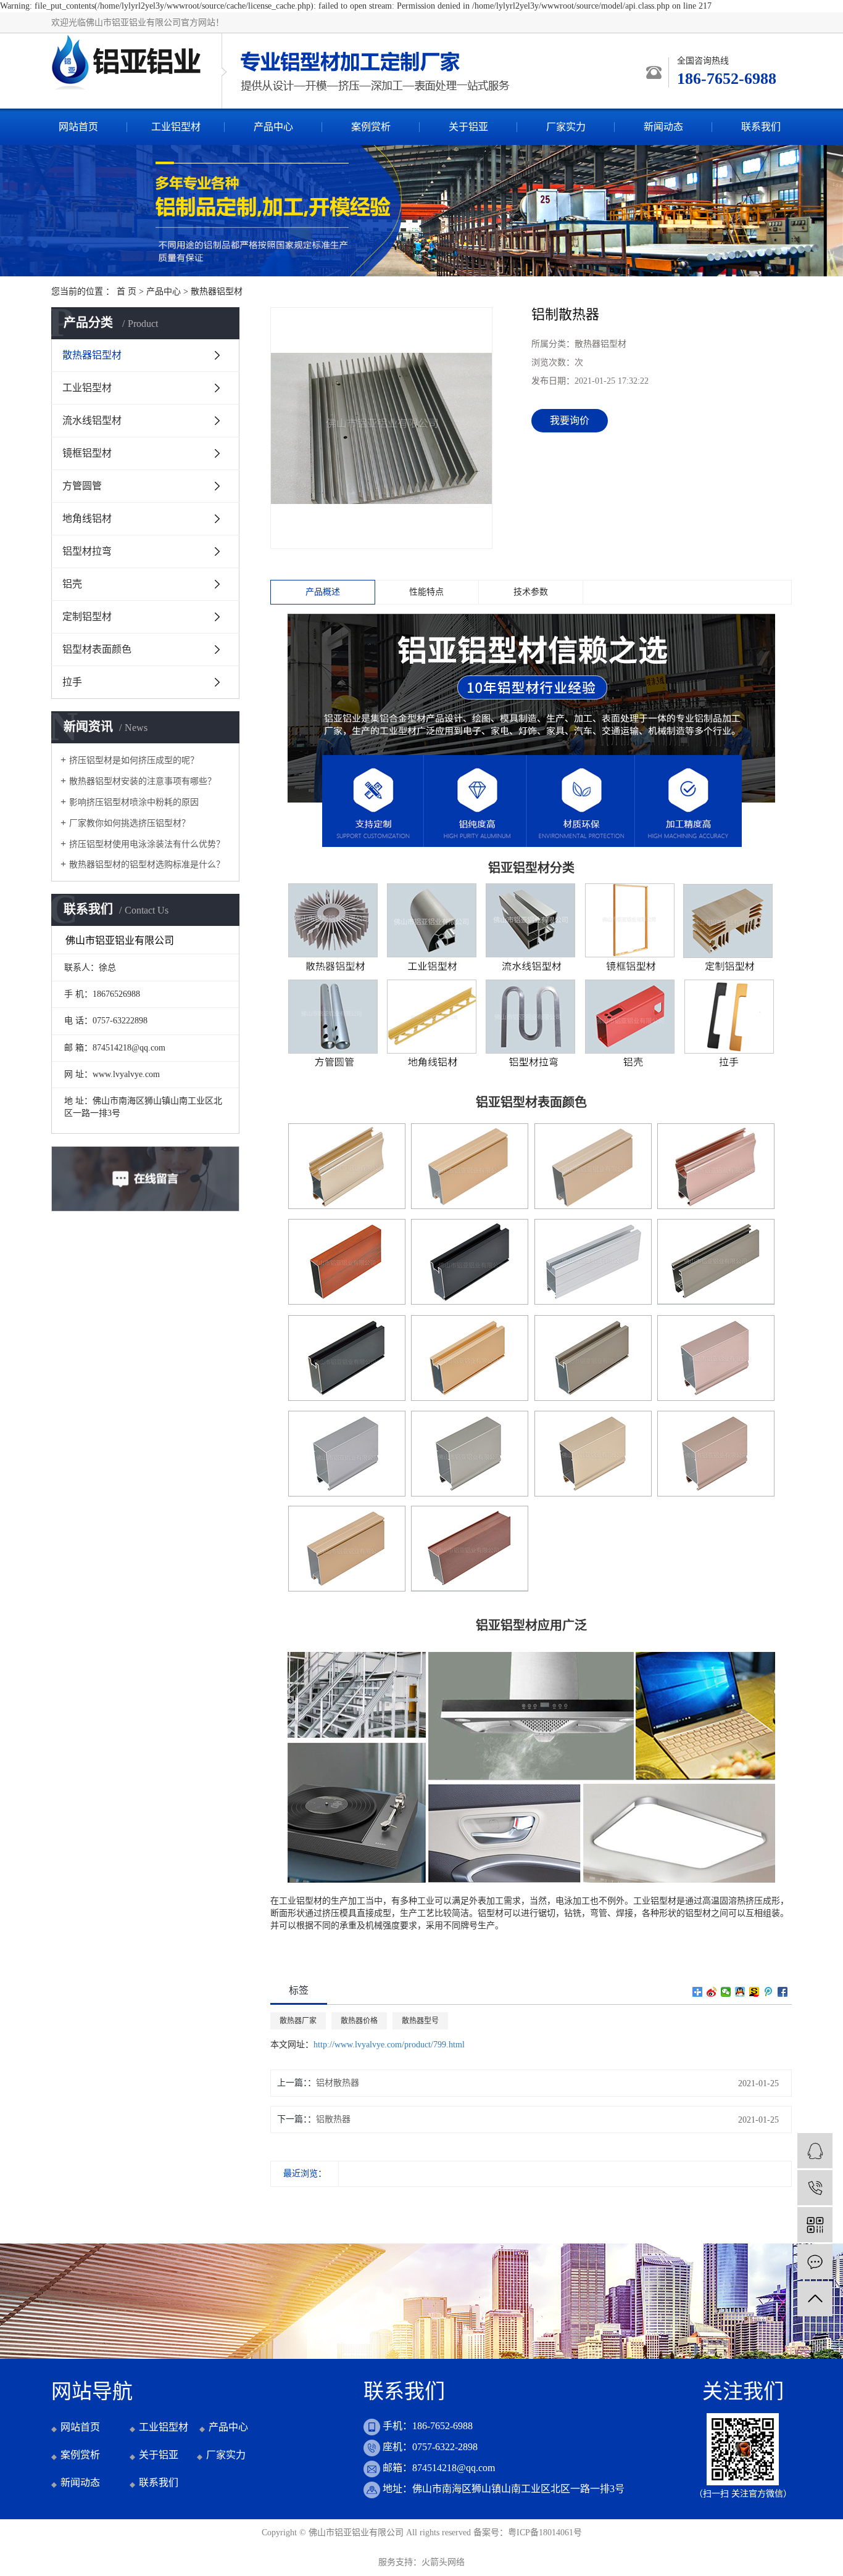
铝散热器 (333, 2119)
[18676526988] (815, 2188)
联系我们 (761, 127)
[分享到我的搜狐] (754, 1992)
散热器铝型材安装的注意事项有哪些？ (143, 781)
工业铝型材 (176, 127)
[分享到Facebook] (783, 1992)
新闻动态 (663, 127)
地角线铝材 (87, 518)
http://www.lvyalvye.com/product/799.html (389, 2045)
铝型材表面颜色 (97, 649)
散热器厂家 (298, 2021)
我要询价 (570, 420)
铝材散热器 (338, 2083)
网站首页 (78, 127)
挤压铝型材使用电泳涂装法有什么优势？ (147, 844)
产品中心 (273, 127)
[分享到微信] (726, 1992)
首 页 (127, 291)
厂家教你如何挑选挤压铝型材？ (130, 823)
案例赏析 (371, 127)
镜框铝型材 (87, 453)
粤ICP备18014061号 (545, 2533)
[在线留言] (815, 2262)
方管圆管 (82, 486)
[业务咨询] (815, 2151)
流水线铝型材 (92, 420)
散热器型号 (420, 2021)
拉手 (72, 682)
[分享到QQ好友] (740, 1992)
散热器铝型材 (217, 291)
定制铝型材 (87, 617)
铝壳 (72, 584)
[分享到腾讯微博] (769, 1992)
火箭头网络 (443, 2562)
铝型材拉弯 (87, 551)
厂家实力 (566, 127)
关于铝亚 (468, 127)
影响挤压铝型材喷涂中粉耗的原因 (134, 802)
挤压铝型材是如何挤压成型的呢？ (134, 760)
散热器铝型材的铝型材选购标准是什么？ (147, 865)
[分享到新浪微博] (712, 1992)
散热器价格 (359, 2021)
